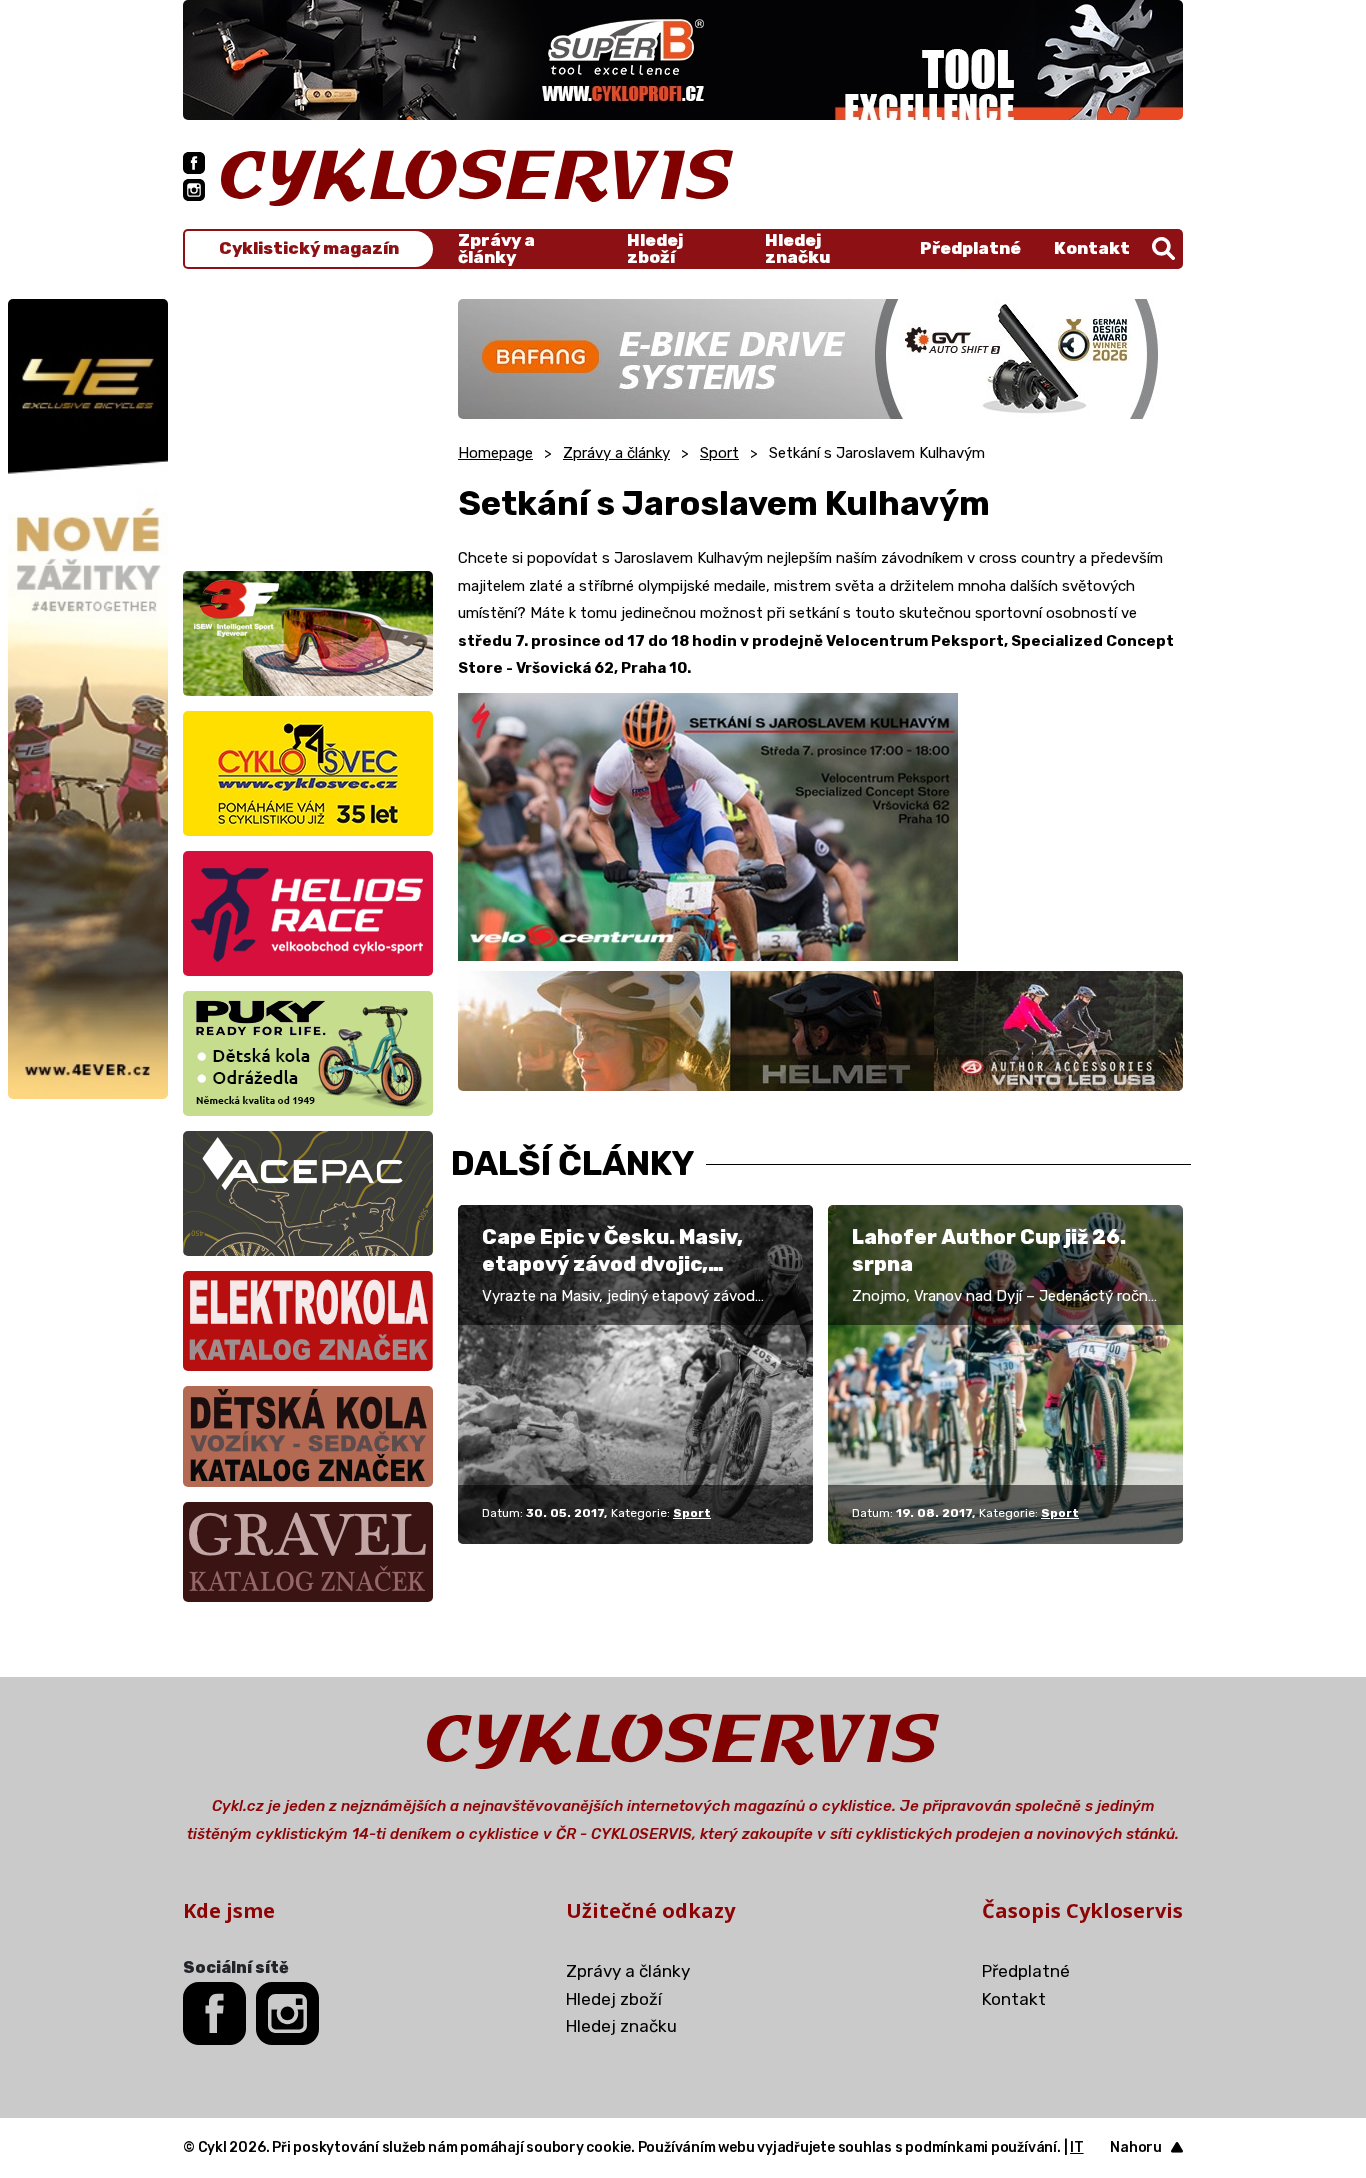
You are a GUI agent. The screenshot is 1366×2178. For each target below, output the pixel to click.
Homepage (495, 453)
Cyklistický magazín (309, 248)
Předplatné (970, 248)
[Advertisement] (308, 424)
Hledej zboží (655, 249)
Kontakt (1092, 248)
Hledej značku (797, 249)
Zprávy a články (496, 249)
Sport (719, 453)
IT (1077, 2147)
